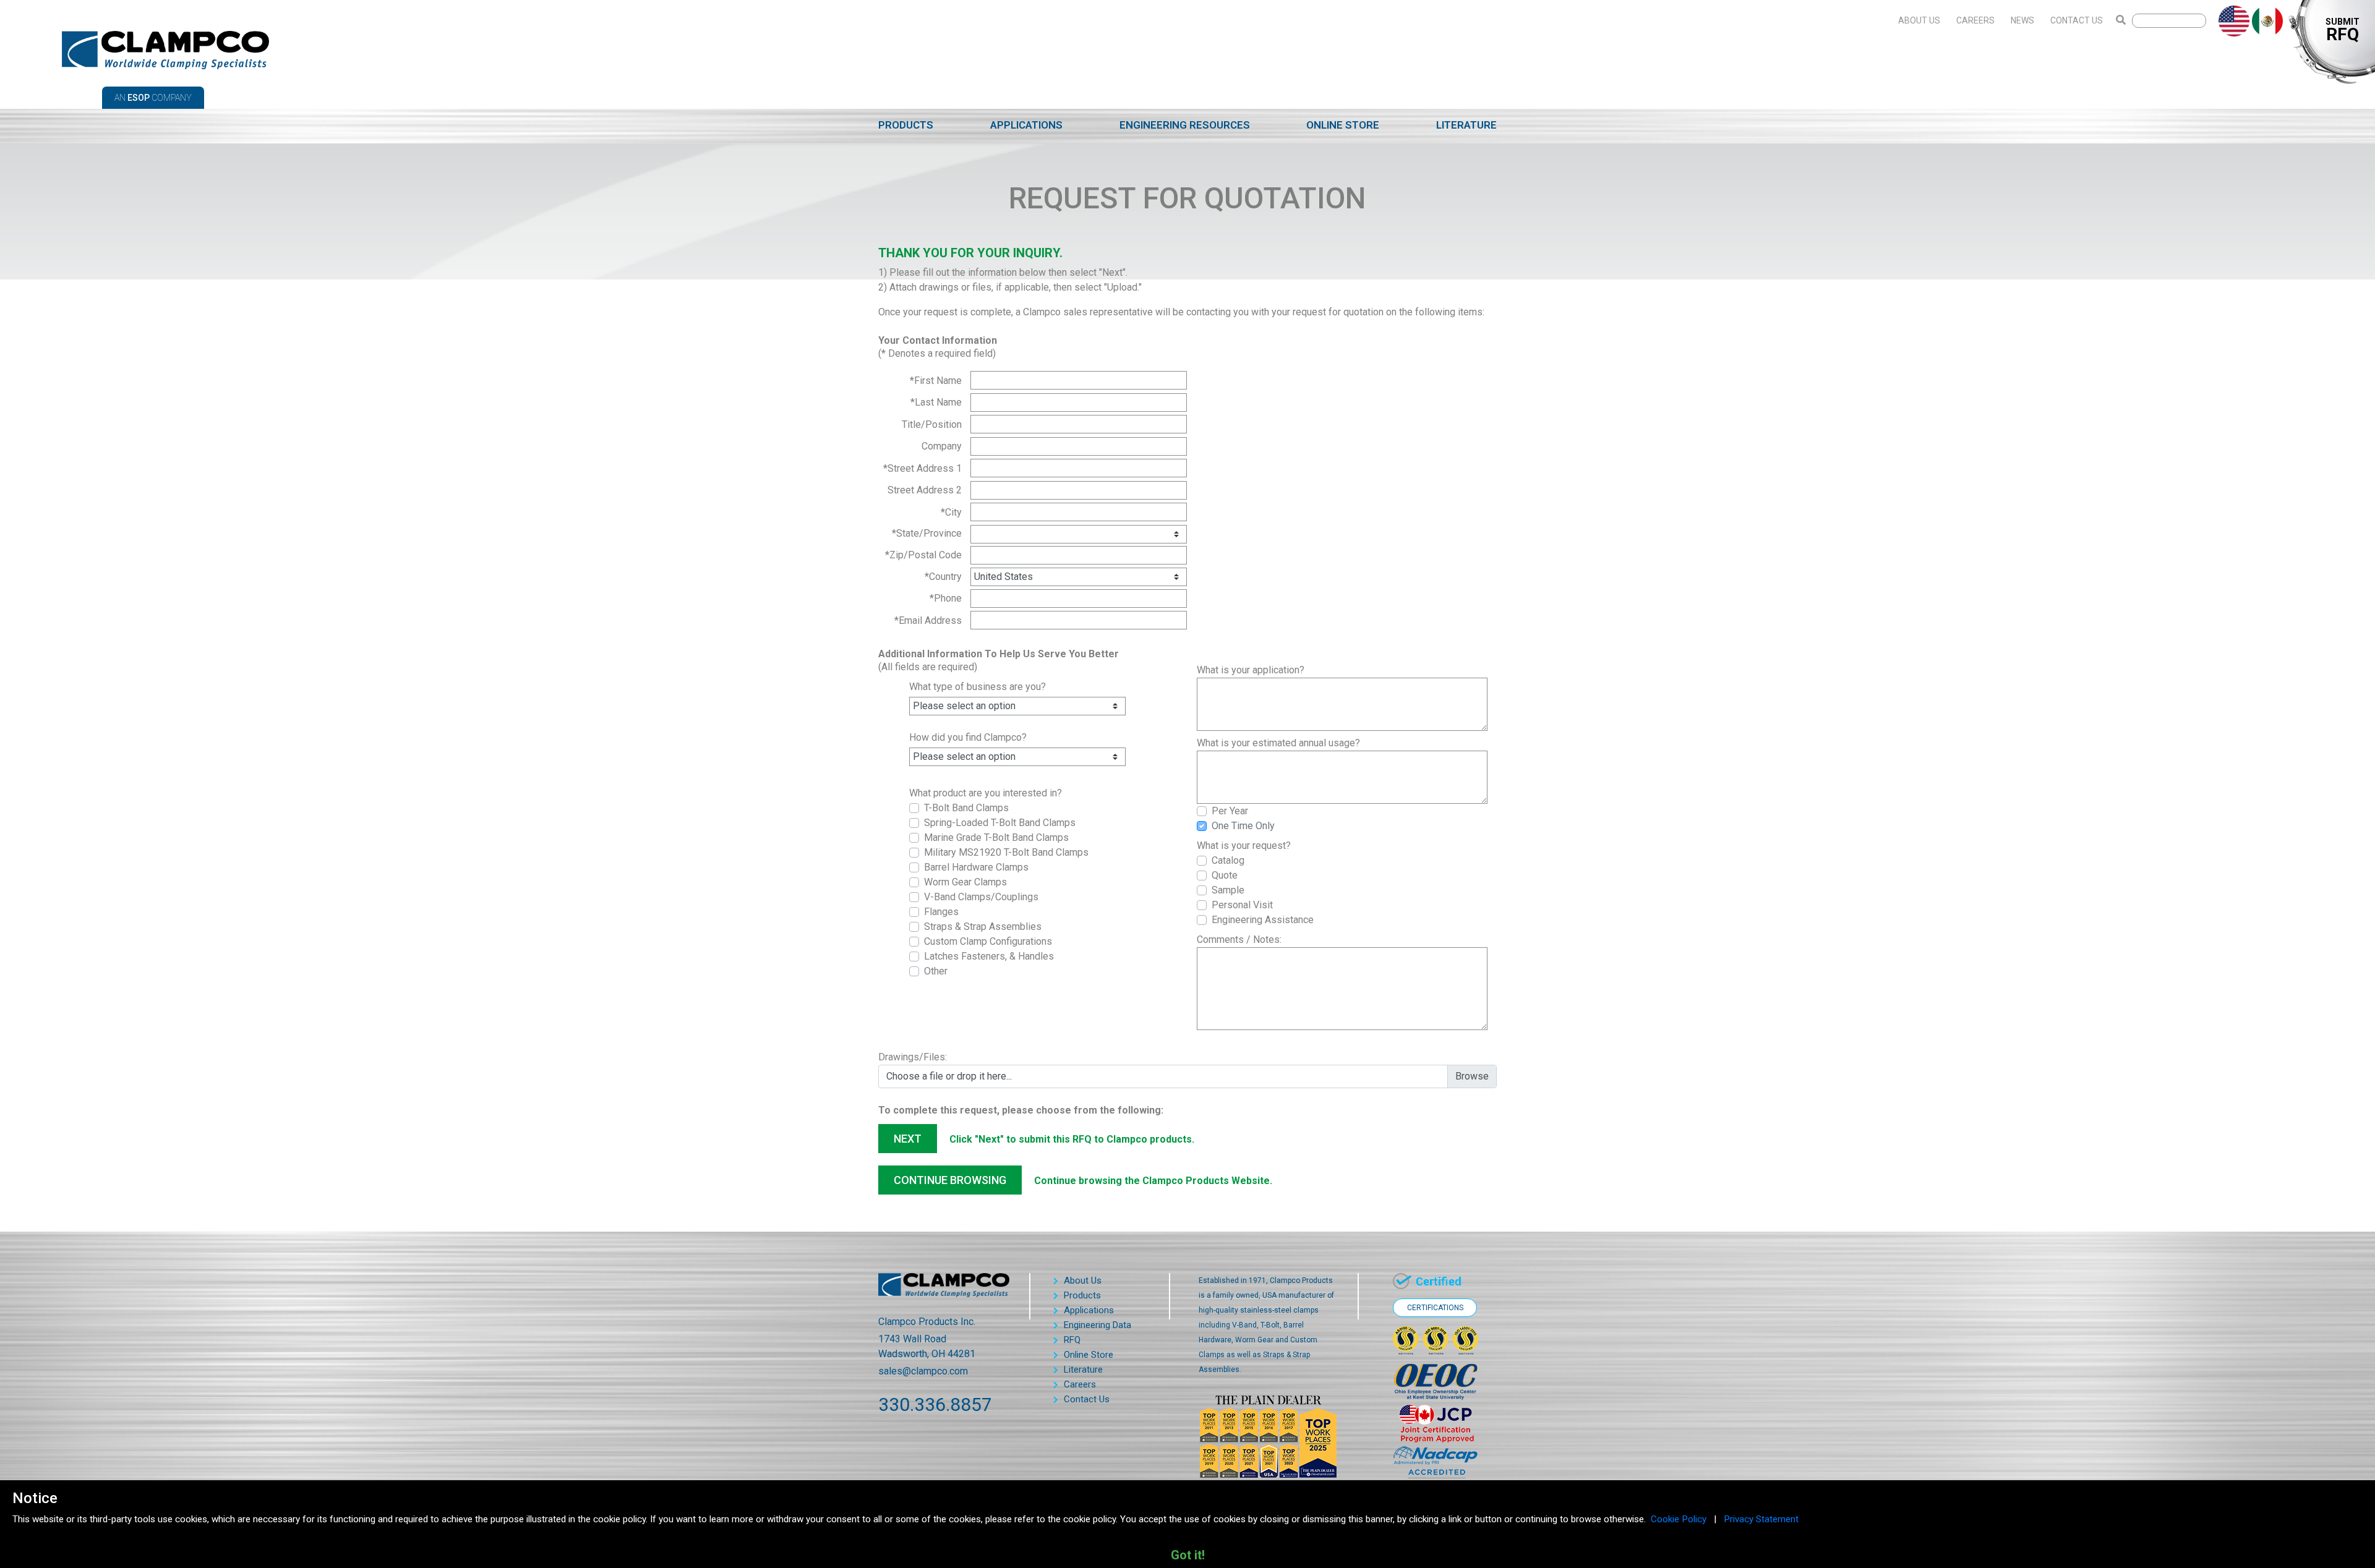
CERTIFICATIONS (1435, 1308)
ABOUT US (1919, 20)
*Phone (946, 598)
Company (942, 446)
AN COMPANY (153, 98)
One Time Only (1243, 826)
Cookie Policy (1679, 1519)
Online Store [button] (1089, 1355)
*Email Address (928, 620)
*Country (943, 577)
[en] (2230, 20)
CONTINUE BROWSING (950, 1180)
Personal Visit (1242, 905)
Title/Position (932, 424)
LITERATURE (1466, 125)
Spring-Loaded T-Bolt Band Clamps (1000, 823)
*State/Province (927, 533)
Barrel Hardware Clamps (976, 867)
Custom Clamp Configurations (988, 941)
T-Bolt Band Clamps (966, 808)
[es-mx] (2264, 20)
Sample (1228, 890)
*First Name (936, 381)
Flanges (941, 912)
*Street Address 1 (922, 468)
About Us (1083, 1280)
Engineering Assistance (1263, 920)
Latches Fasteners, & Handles (989, 956)
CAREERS (1975, 20)
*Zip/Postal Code (923, 555)
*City (951, 512)
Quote (1225, 875)
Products (1082, 1295)
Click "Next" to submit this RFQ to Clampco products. (1072, 1139)
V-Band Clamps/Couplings (981, 897)
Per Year (1230, 811)
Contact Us (1087, 1399)
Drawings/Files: (913, 1057)
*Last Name (936, 402)
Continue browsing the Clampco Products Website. (1153, 1181)
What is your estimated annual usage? (1278, 743)
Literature (1083, 1370)
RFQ (1072, 1340)
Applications (1089, 1310)
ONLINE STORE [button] (1343, 125)
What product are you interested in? (986, 793)
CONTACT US (2077, 20)
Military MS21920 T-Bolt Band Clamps (1006, 852)
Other (936, 971)
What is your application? (1251, 670)
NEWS (2022, 20)
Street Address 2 (925, 490)
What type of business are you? (978, 687)
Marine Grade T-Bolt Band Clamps (996, 837)
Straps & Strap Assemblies (983, 927)
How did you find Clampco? (968, 737)
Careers (1080, 1384)
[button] (906, 126)
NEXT (908, 1139)
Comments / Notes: (1239, 940)
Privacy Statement (1761, 1519)
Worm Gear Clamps (965, 882)
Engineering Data (1098, 1325)
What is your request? (1244, 846)
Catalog (1228, 860)
